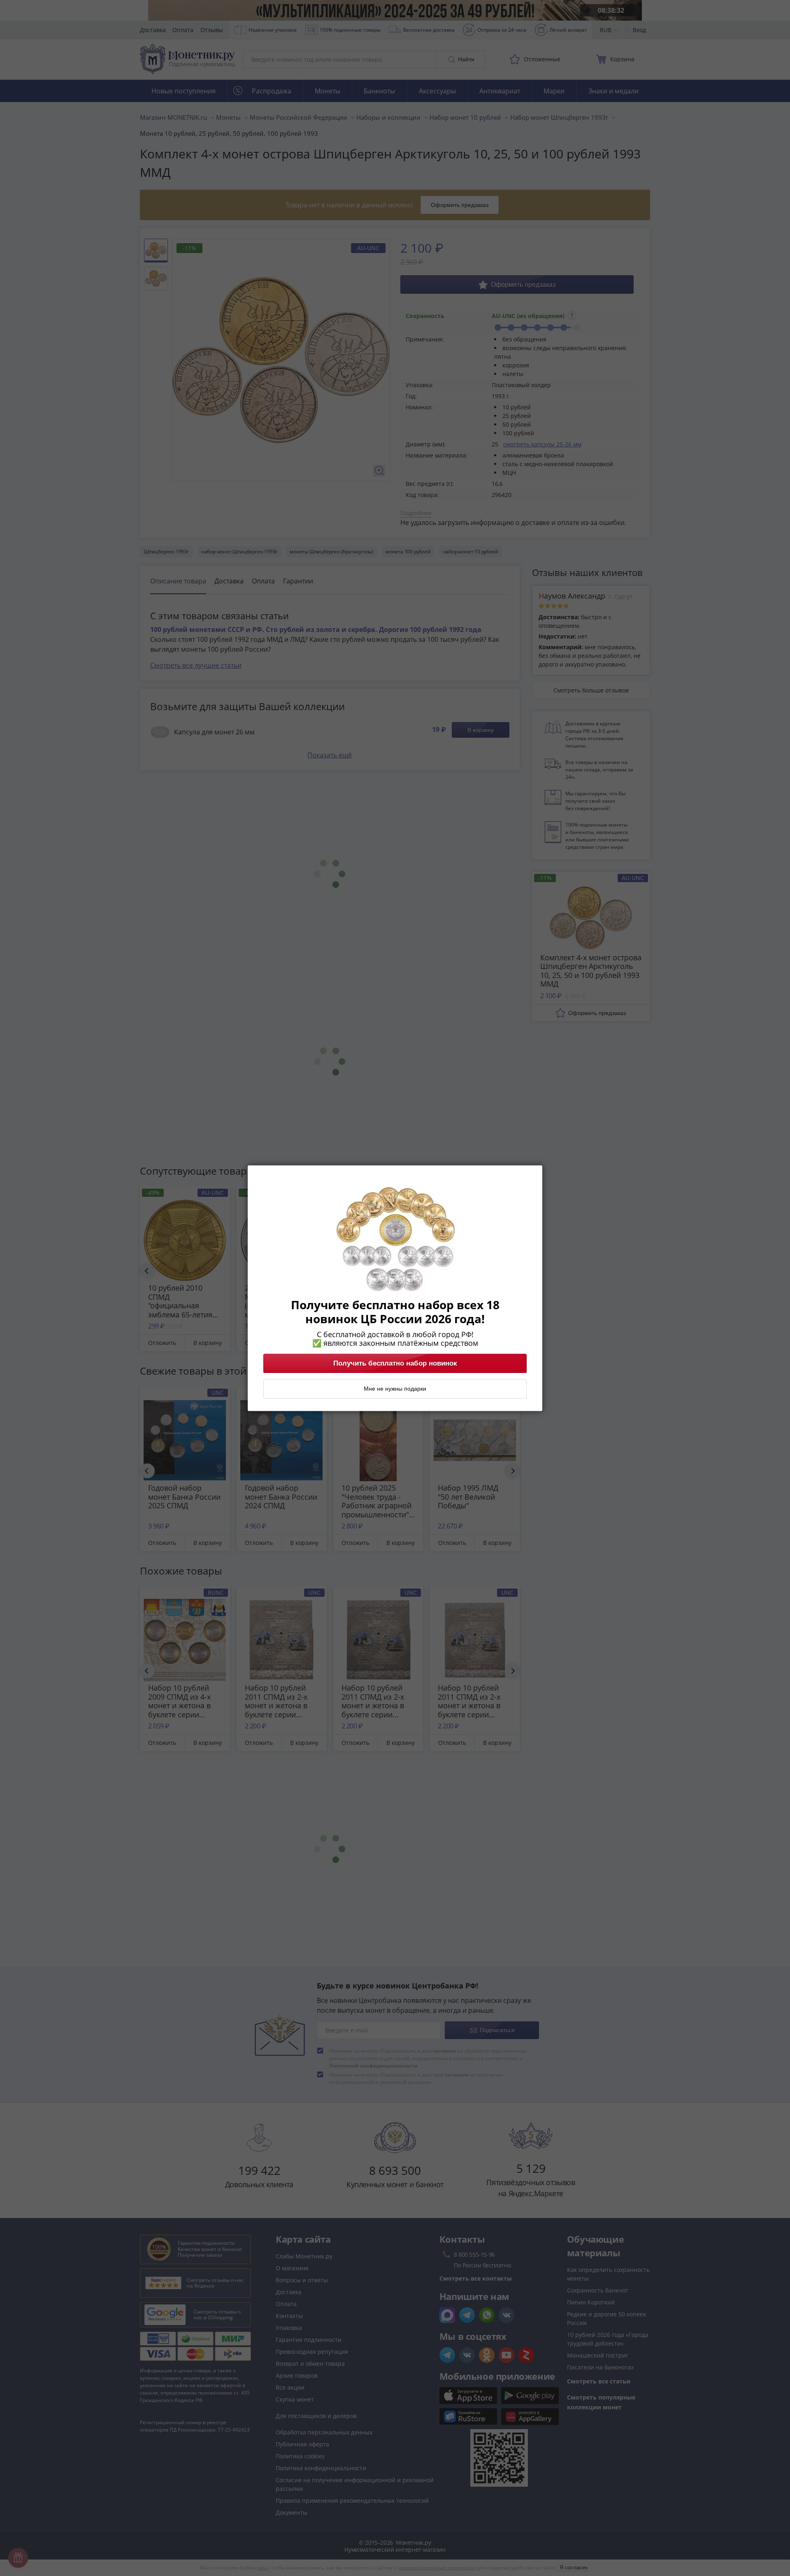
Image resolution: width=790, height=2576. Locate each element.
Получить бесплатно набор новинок (395, 1363)
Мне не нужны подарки (395, 1389)
